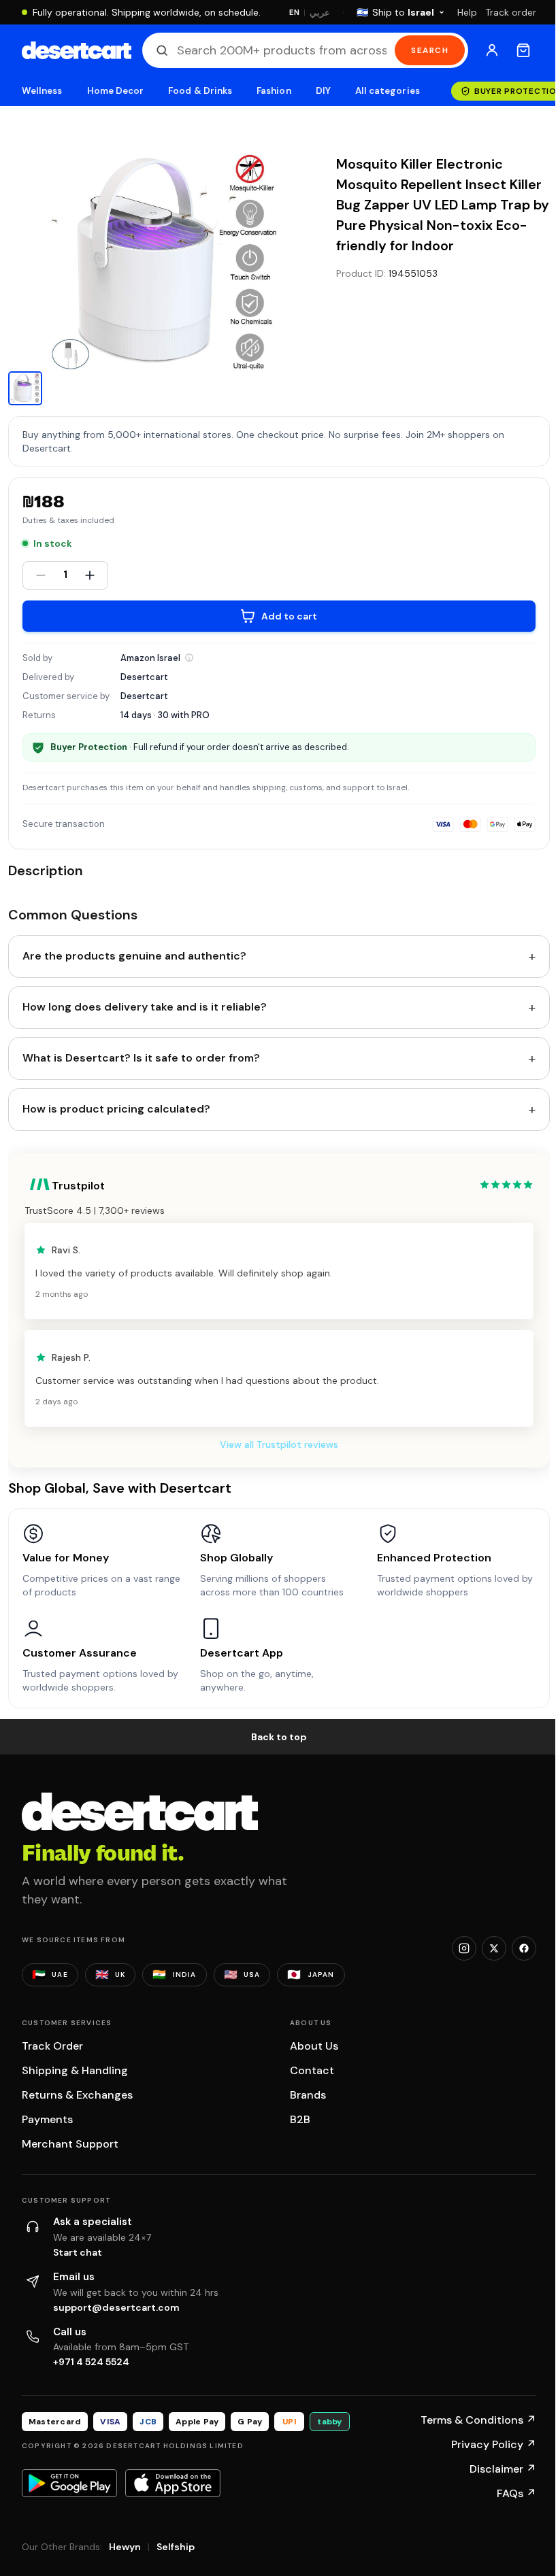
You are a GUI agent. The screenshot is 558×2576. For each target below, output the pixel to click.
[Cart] (523, 50)
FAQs (516, 2493)
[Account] (492, 50)
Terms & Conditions (478, 2420)
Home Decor (116, 91)
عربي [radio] (320, 13)
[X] (494, 1948)
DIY (323, 91)
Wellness (42, 91)
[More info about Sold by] (189, 658)
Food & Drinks (200, 91)
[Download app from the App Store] (173, 2483)
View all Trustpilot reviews (279, 1444)
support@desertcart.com (116, 2307)
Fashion (274, 91)
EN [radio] (294, 12)
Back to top (279, 1737)
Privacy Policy (494, 2444)
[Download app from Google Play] (69, 2483)
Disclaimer (503, 2469)
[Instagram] (464, 1948)
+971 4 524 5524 (91, 2362)
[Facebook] (524, 1948)
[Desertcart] (77, 50)
